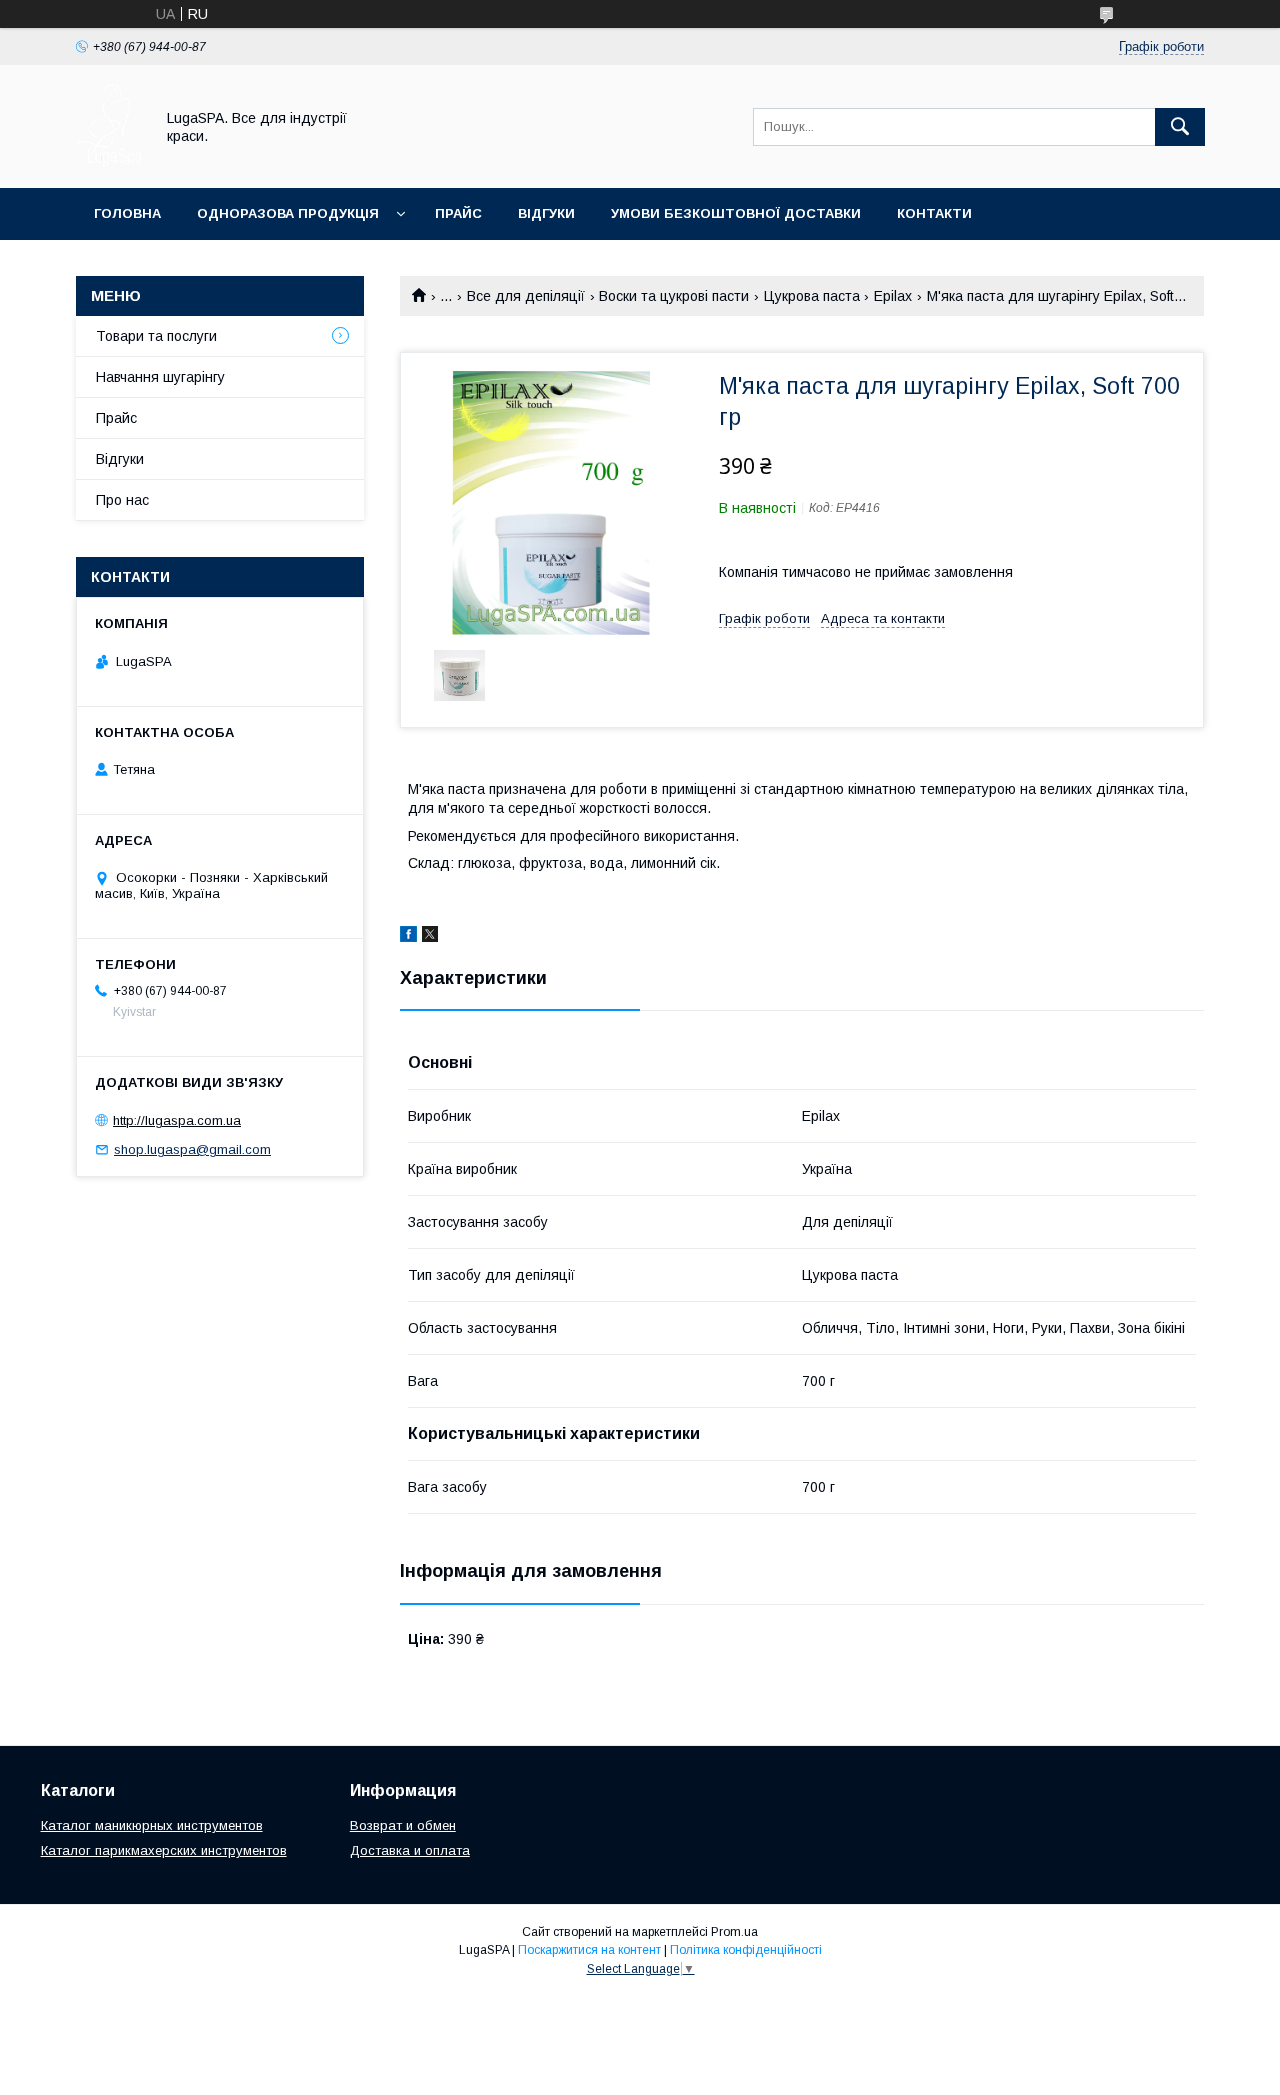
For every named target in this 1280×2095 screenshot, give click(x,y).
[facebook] (408, 937)
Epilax (893, 296)
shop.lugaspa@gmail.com (192, 1149)
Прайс (458, 213)
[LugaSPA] (109, 162)
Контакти (934, 213)
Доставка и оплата (410, 1850)
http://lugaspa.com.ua (177, 1120)
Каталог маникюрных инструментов (152, 1825)
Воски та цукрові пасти (674, 296)
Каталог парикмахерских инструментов (164, 1850)
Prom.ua (734, 1932)
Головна (127, 213)
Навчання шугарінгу (160, 377)
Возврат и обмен (403, 1825)
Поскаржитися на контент (589, 1950)
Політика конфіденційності (746, 1950)
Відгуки (546, 213)
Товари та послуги (156, 336)
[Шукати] (1180, 127)
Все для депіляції (526, 296)
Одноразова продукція (288, 213)
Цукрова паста (812, 296)
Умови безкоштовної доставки (736, 213)
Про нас (122, 500)
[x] (430, 937)
